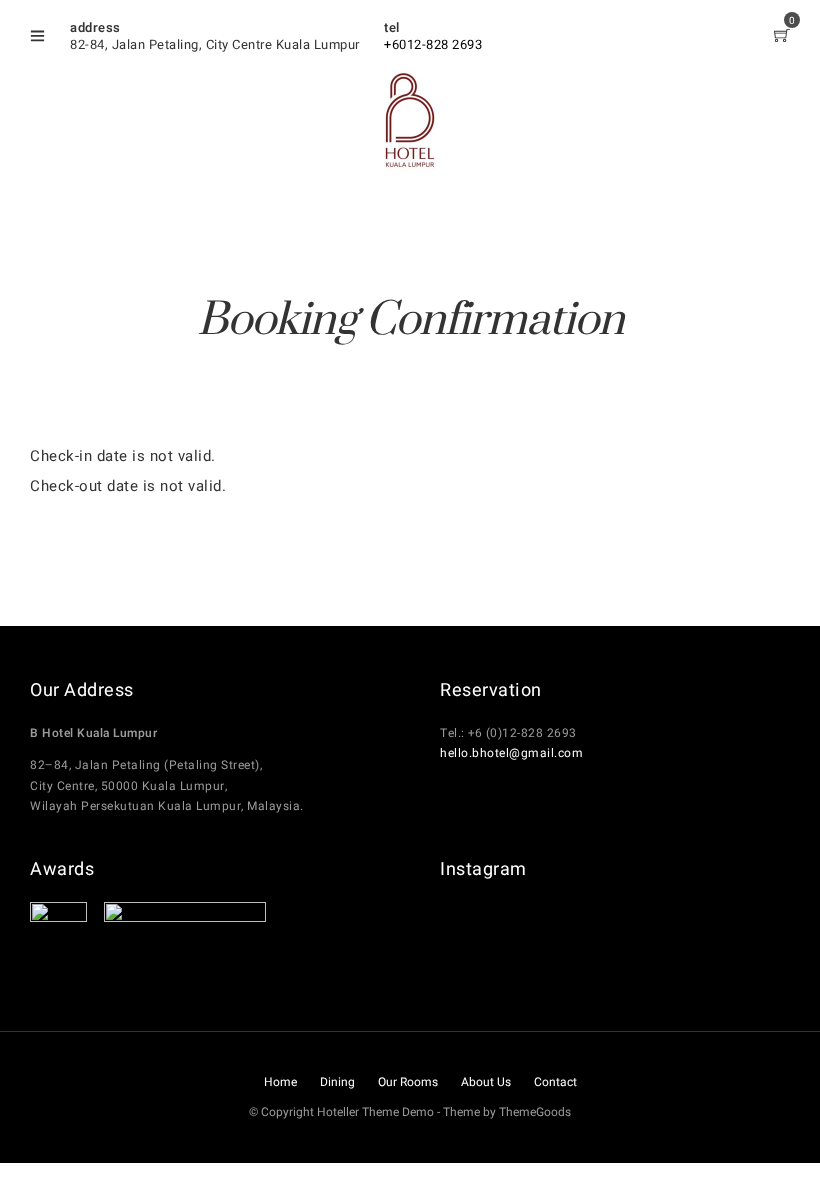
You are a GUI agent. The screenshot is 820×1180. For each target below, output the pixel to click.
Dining (337, 1082)
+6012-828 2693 (433, 44)
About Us (486, 1082)
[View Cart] (782, 37)
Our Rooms (408, 1082)
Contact (555, 1082)
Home (280, 1082)
